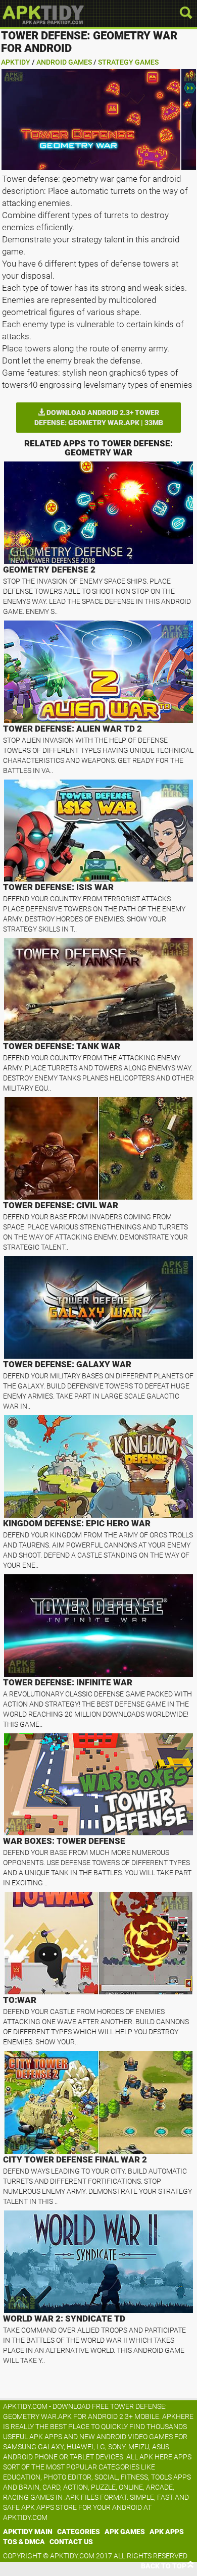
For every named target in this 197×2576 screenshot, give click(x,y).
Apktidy (16, 62)
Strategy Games (128, 62)
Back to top (164, 2566)
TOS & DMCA (24, 2542)
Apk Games (125, 2532)
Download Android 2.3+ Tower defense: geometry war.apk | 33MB (99, 418)
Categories (79, 2532)
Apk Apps (167, 2532)
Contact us (71, 2542)
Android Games (64, 62)
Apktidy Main (28, 2532)
